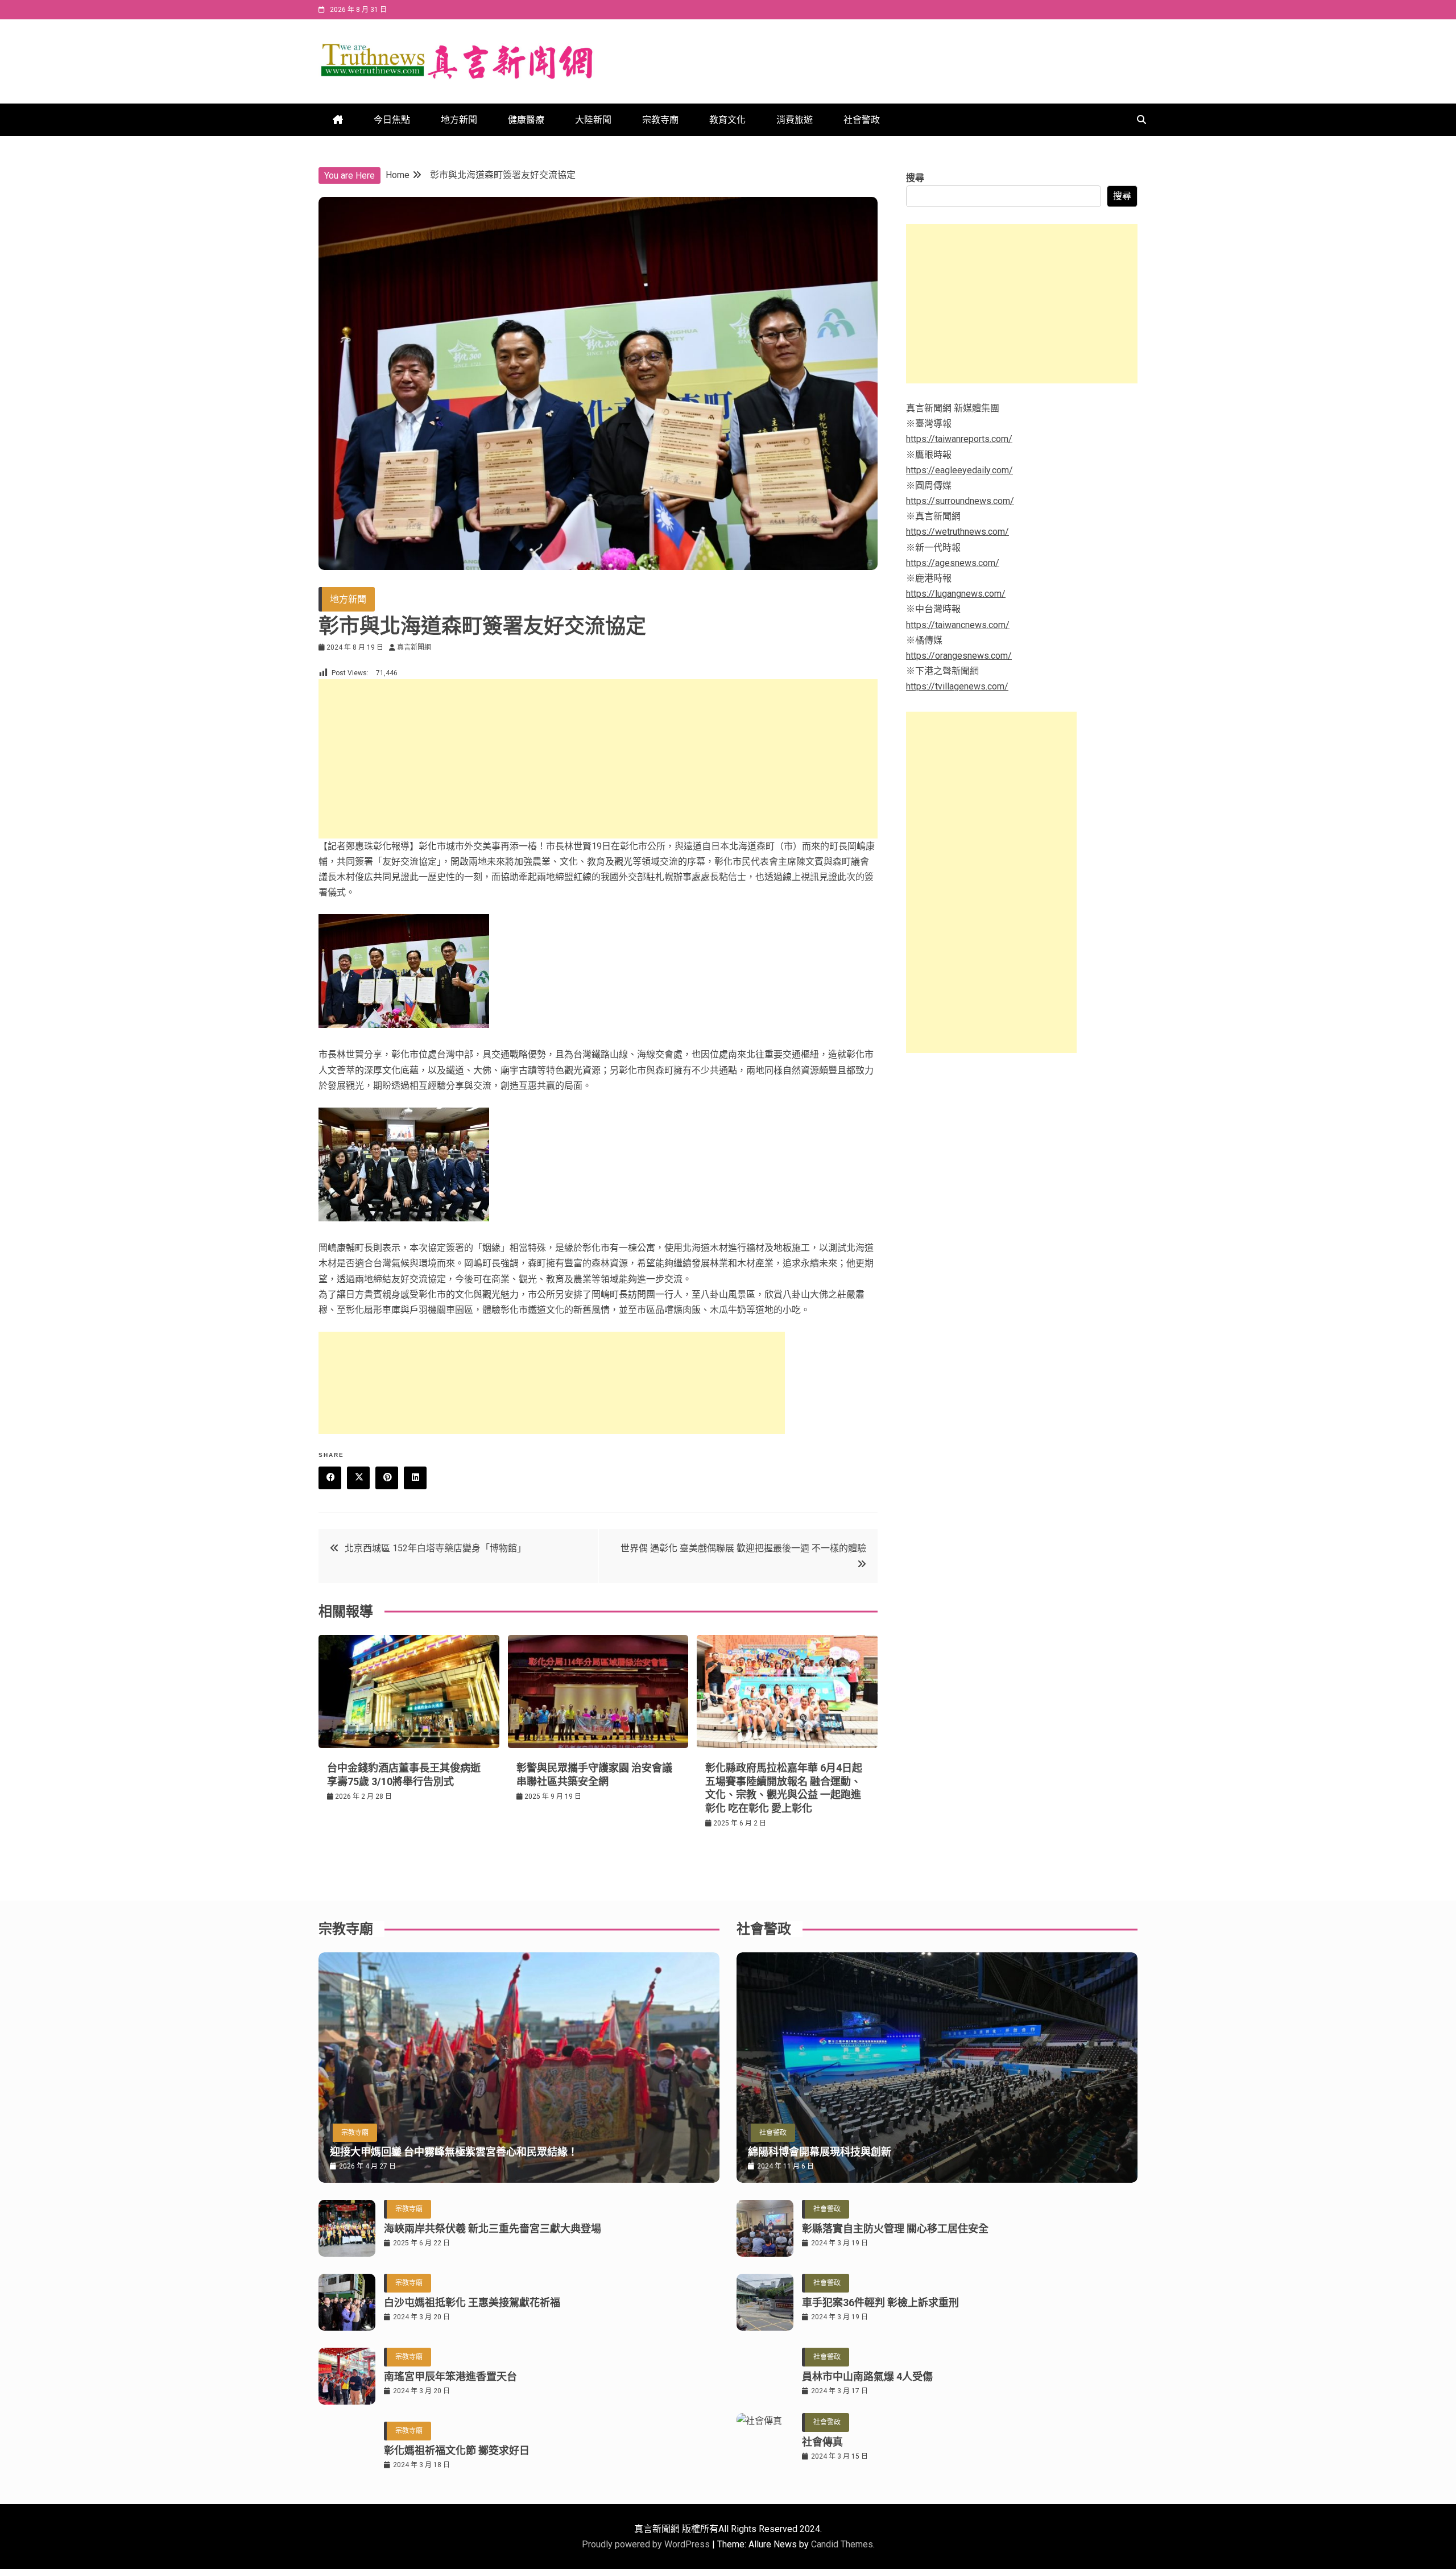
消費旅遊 (795, 120)
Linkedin (415, 1478)
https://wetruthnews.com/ (957, 532)
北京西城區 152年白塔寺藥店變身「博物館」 (435, 1548)
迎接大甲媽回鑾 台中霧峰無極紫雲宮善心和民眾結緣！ (454, 2152)
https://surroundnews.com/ (960, 501)
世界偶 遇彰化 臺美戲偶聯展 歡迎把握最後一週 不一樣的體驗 (743, 1548)
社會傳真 (822, 2442)
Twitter (358, 1478)
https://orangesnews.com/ (959, 656)
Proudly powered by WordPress (647, 2544)
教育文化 (727, 120)
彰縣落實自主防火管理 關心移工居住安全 (895, 2229)
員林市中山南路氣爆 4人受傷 (867, 2376)
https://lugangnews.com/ (956, 594)
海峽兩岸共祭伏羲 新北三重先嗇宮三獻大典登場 (493, 2229)
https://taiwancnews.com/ (958, 625)
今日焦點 (392, 120)
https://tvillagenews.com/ (957, 686)
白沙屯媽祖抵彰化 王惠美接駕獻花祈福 (472, 2302)
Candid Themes (842, 2544)
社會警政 (862, 120)
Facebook (330, 1478)
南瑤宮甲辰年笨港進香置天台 (450, 2376)
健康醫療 (526, 120)
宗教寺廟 (660, 120)
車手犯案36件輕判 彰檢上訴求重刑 (880, 2302)
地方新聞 (459, 120)
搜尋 (915, 178)
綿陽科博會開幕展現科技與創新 (820, 2152)
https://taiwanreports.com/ (959, 439)
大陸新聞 (593, 120)
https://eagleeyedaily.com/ (959, 470)
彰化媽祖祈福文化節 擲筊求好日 (457, 2450)
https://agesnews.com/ (953, 563)
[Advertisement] (598, 759)
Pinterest (387, 1478)
